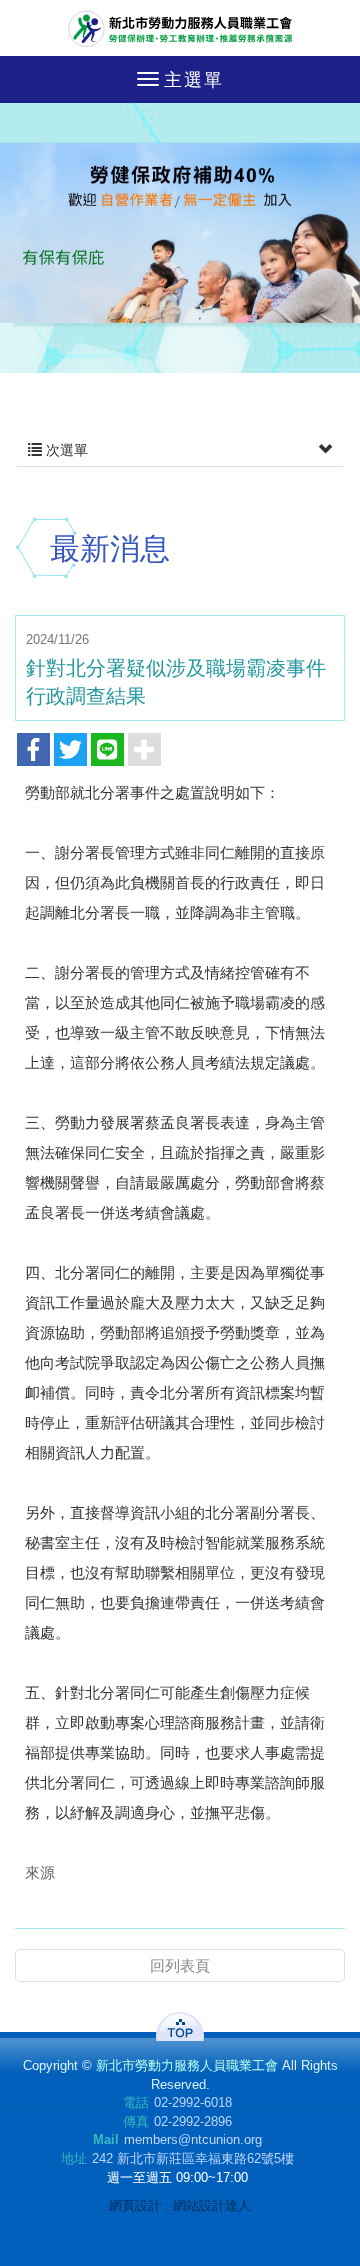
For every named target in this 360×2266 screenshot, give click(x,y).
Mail (106, 2139)
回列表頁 (180, 1965)
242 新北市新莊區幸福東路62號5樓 (193, 2158)
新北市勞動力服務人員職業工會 (180, 28)
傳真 (136, 2121)
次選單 (65, 450)
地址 (74, 2158)
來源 (40, 1872)
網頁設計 (135, 2205)
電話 (136, 2102)
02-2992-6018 (193, 2102)
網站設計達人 (212, 2205)
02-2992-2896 (193, 2121)
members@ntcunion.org (193, 2139)
